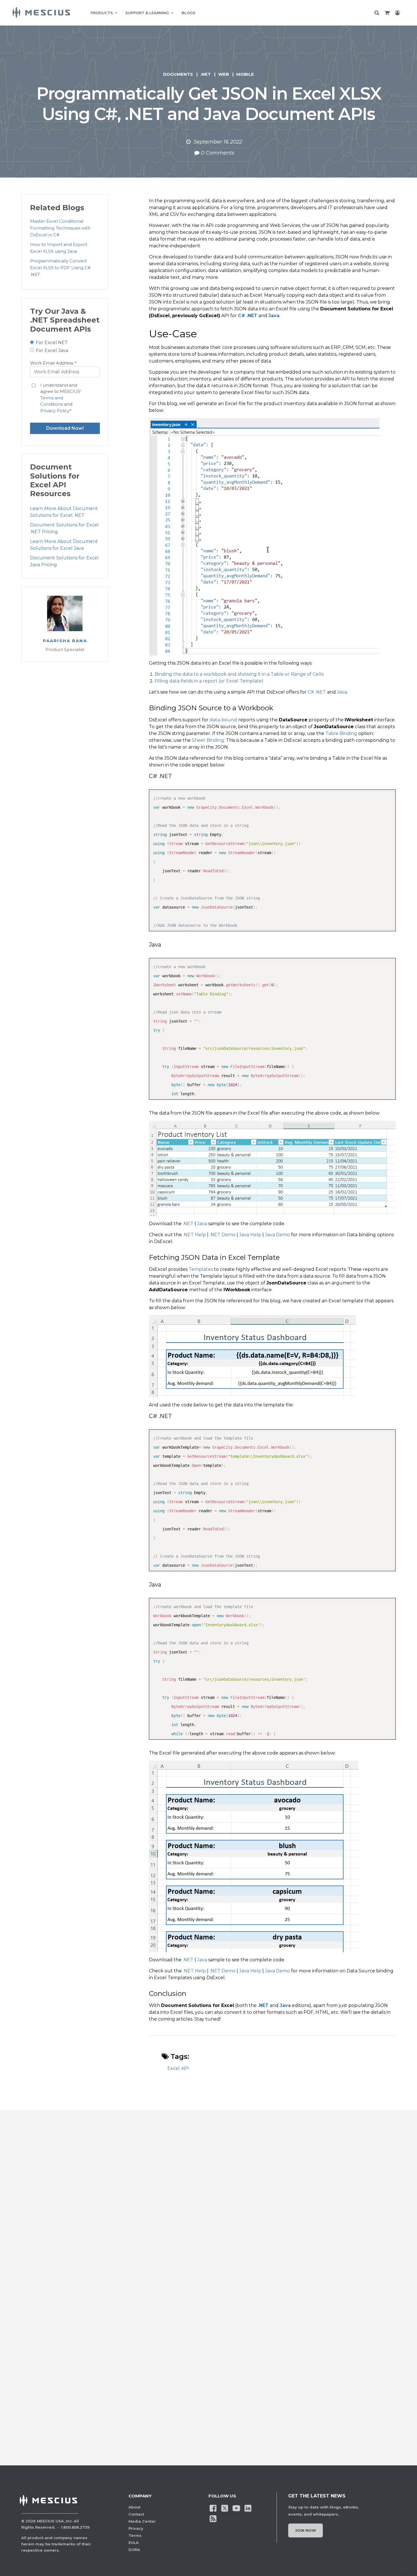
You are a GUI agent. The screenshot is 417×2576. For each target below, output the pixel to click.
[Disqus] (208, 2215)
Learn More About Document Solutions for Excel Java (64, 545)
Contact (136, 2514)
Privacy (136, 2528)
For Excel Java (52, 350)
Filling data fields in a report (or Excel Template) (209, 681)
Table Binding (341, 733)
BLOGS (189, 13)
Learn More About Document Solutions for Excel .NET (64, 512)
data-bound (223, 720)
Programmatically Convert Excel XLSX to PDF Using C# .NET (60, 268)
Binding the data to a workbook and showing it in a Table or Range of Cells (239, 674)
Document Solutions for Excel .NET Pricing (64, 528)
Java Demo (277, 1235)
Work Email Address (53, 363)
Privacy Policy (55, 411)
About (134, 2507)
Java (274, 316)
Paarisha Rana (65, 641)
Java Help (250, 1235)
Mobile (245, 74)
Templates (201, 1269)
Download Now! (65, 428)
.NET (206, 74)
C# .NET (248, 316)
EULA (134, 2543)
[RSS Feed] (213, 2518)
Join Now (306, 2530)
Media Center (142, 2521)
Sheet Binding (208, 740)
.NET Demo (223, 1235)
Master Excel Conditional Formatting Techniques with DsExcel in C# (60, 228)
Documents (178, 74)
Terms (135, 2535)
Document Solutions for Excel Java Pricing (64, 561)
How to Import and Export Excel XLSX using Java (59, 248)
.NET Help (194, 1235)
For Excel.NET (52, 343)
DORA (134, 2550)
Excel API (178, 2068)
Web (224, 74)
